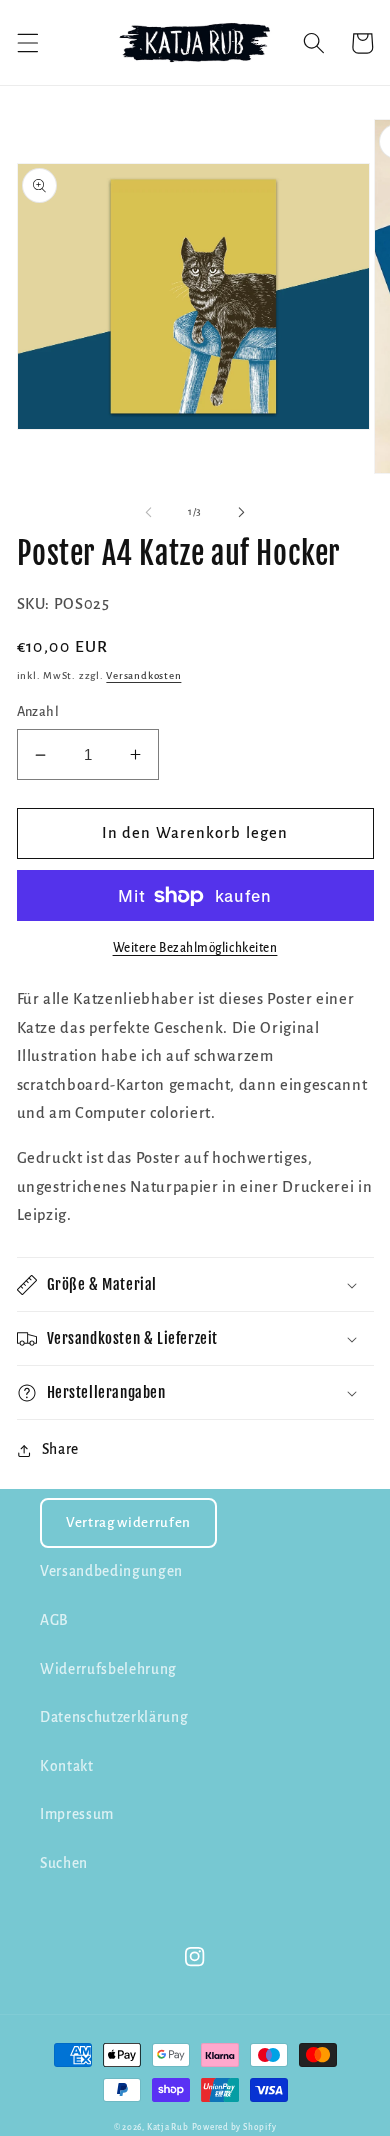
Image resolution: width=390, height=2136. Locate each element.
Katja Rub (168, 2127)
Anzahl (38, 712)
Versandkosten (143, 675)
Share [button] (60, 1449)
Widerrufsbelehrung (108, 1669)
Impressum (77, 1814)
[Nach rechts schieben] (241, 512)
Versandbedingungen (111, 1571)
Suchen (64, 1863)
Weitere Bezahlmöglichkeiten (195, 948)
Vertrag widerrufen (128, 1522)
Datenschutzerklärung (114, 1717)
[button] (27, 43)
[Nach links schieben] (149, 512)
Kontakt (67, 1766)
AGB (54, 1620)
